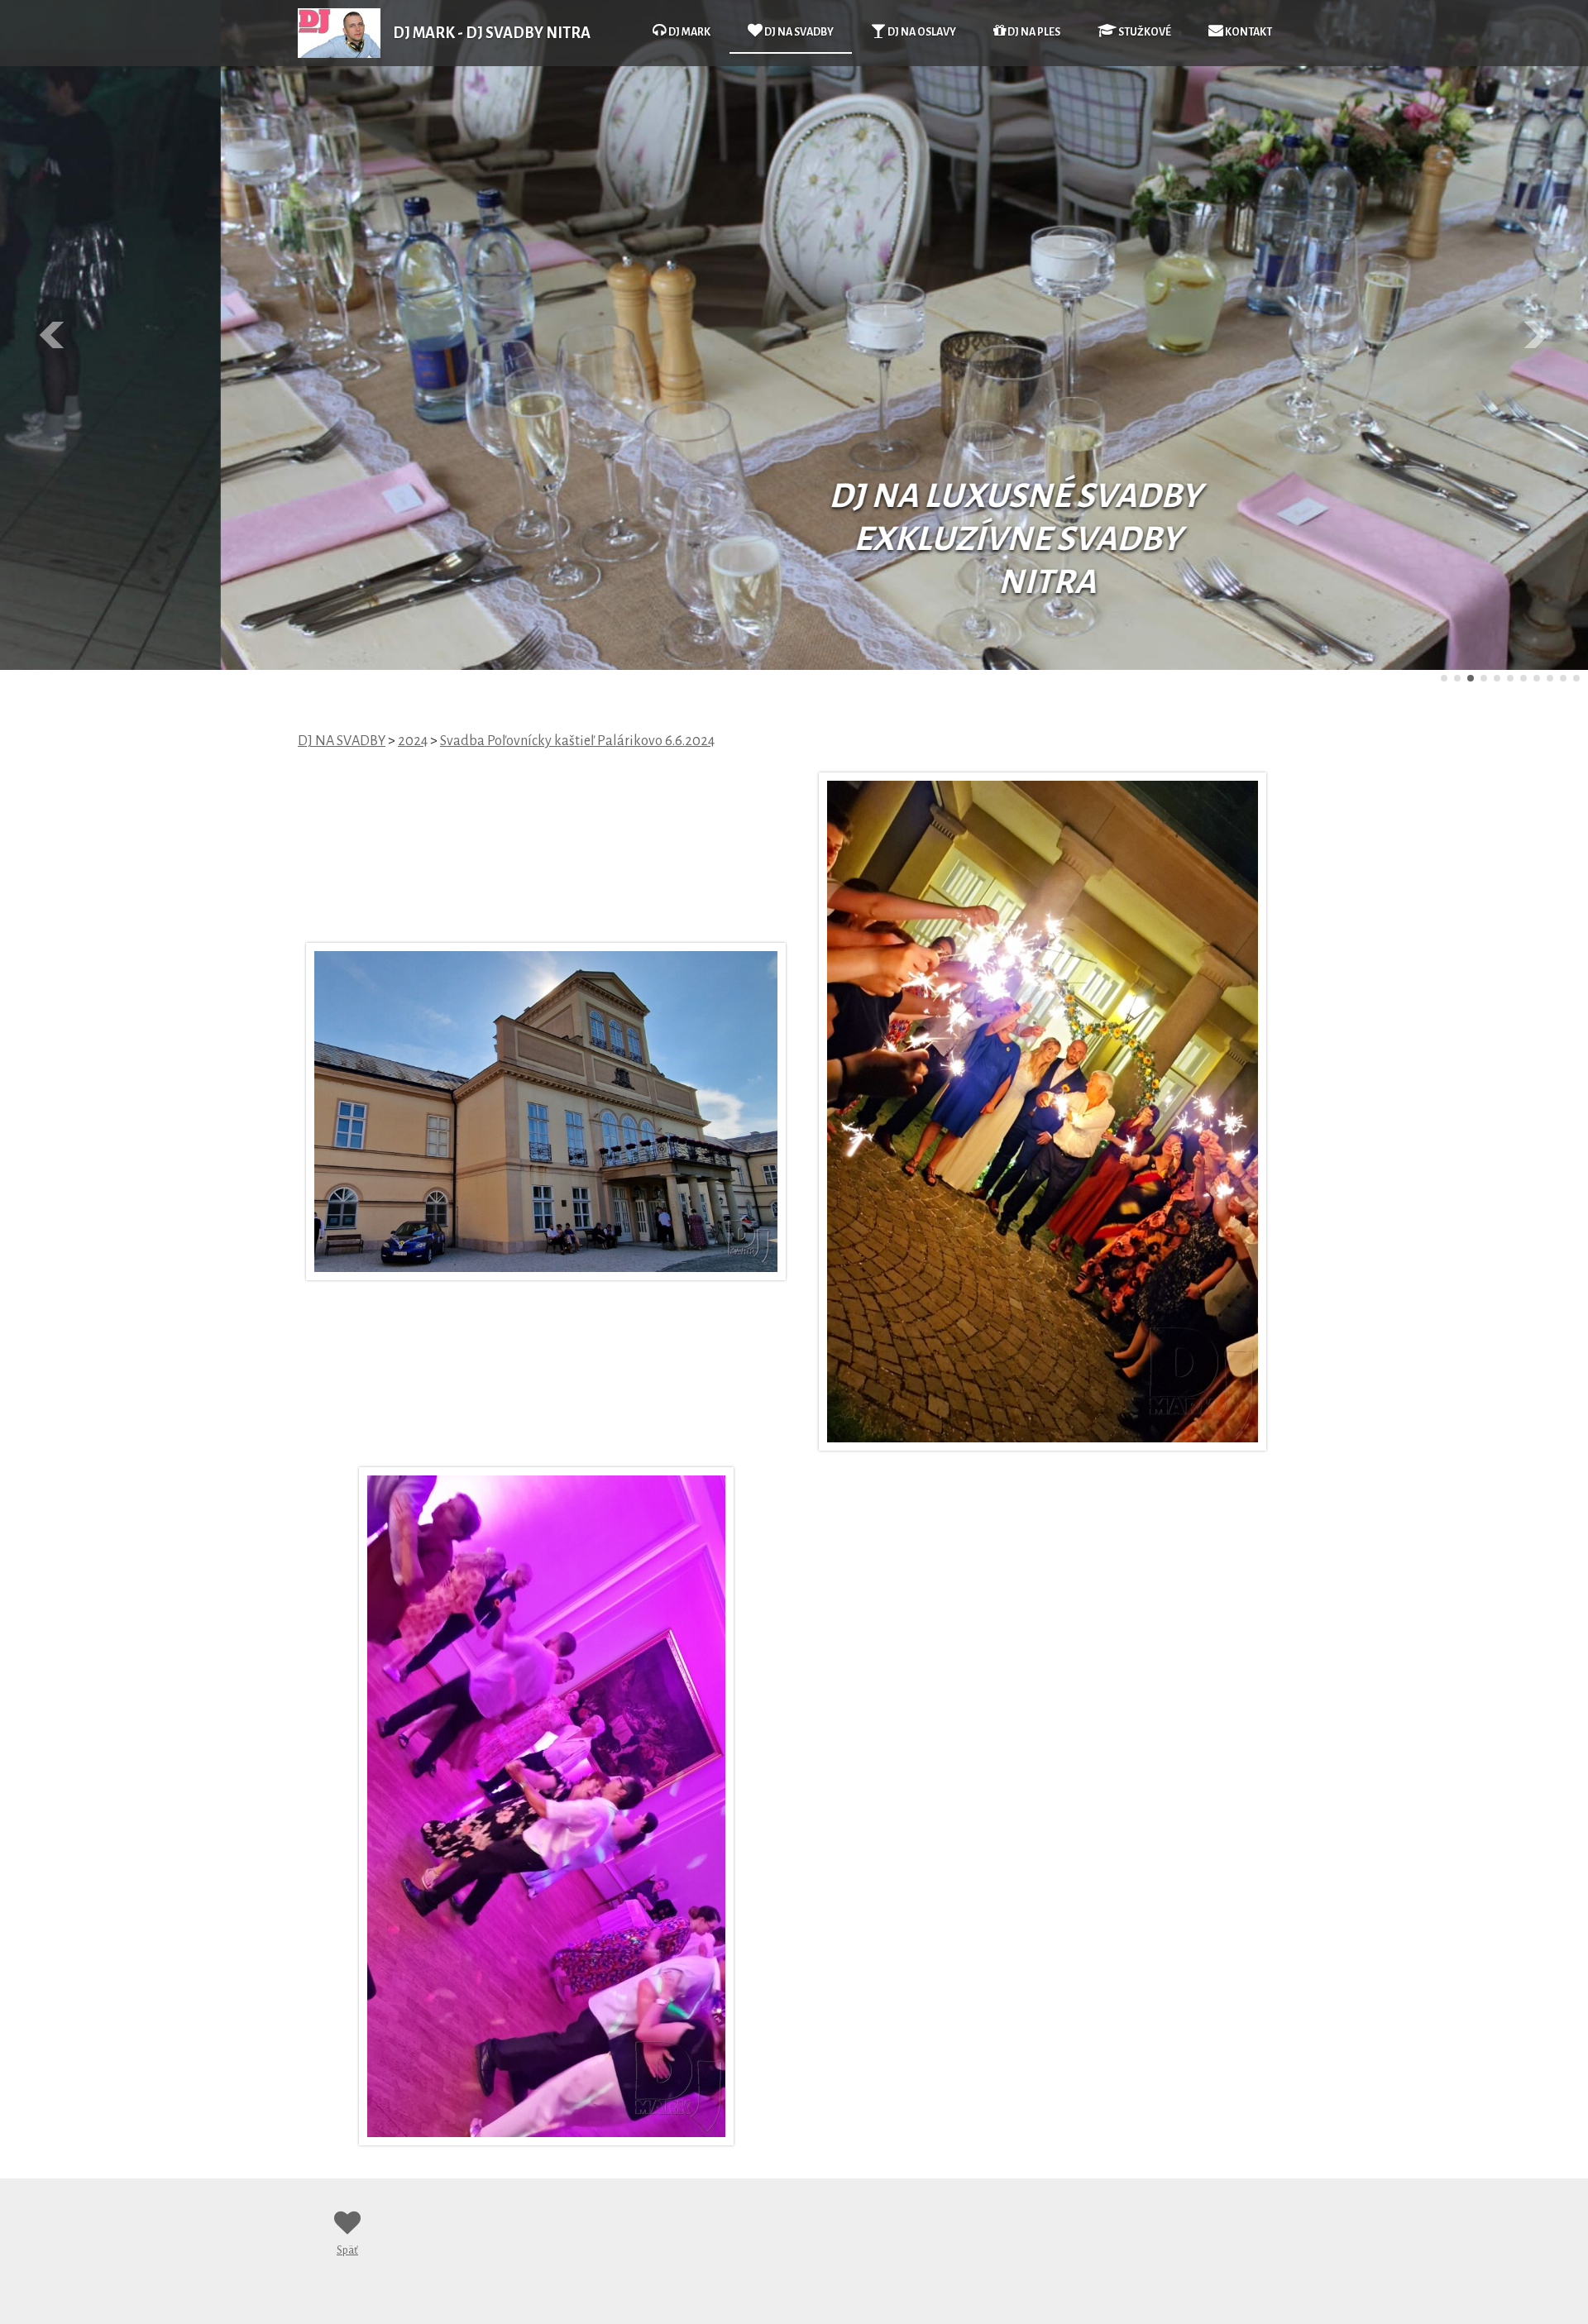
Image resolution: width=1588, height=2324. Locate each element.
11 (1576, 678)
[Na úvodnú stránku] (339, 54)
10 (1563, 678)
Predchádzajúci (53, 335)
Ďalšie (1535, 335)
